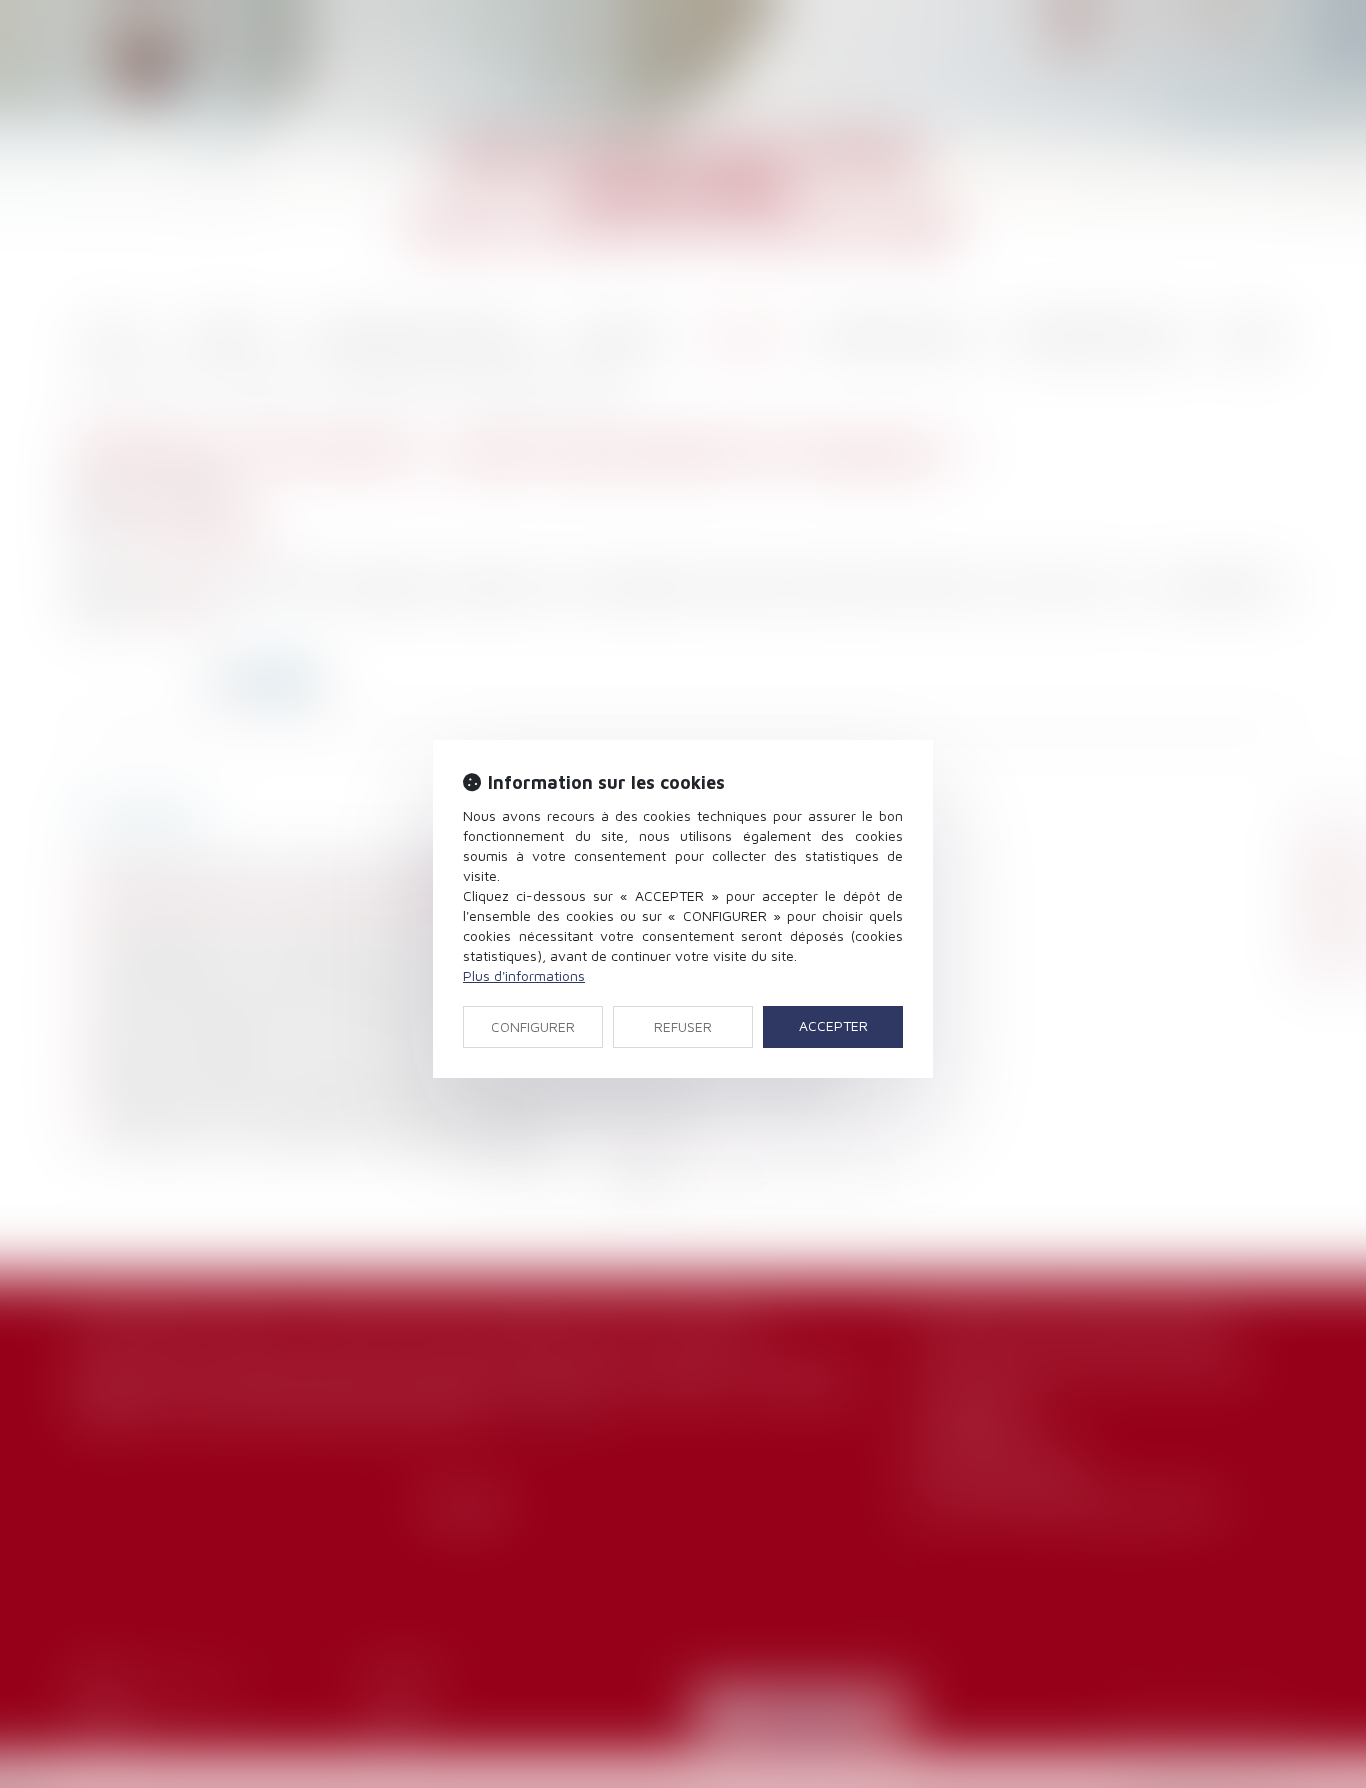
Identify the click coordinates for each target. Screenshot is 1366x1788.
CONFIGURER (533, 1026)
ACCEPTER (833, 1025)
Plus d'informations (524, 975)
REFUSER (683, 1026)
